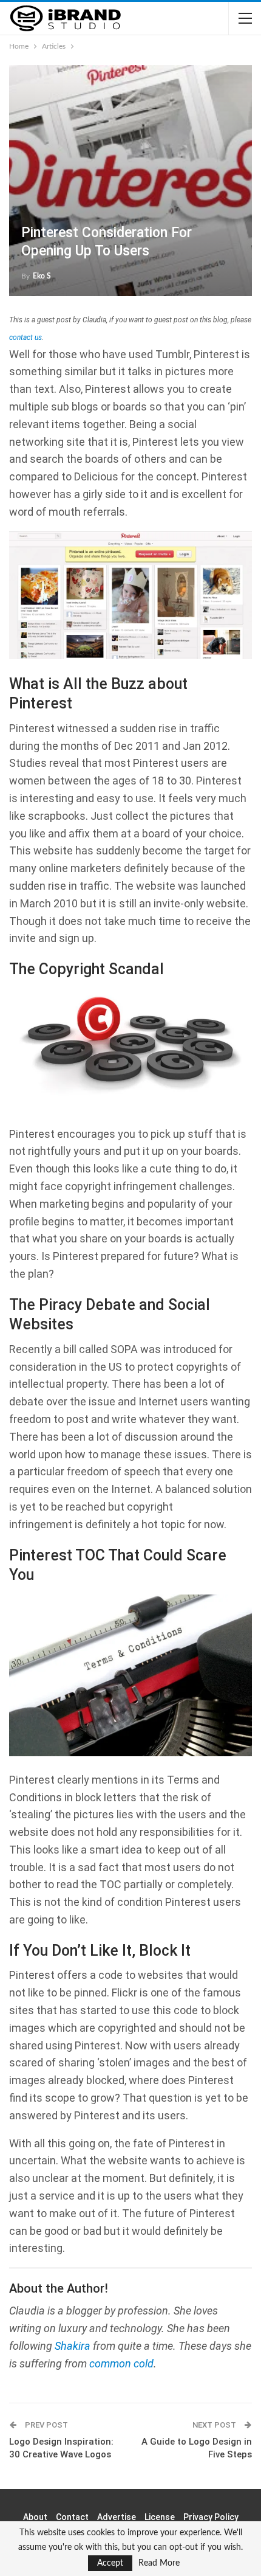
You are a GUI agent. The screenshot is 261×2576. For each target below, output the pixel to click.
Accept (110, 2563)
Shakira (73, 2346)
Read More (159, 2563)
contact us (25, 338)
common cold (121, 2363)
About (35, 2517)
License (160, 2517)
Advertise (117, 2517)
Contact (72, 2517)
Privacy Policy (211, 2517)
